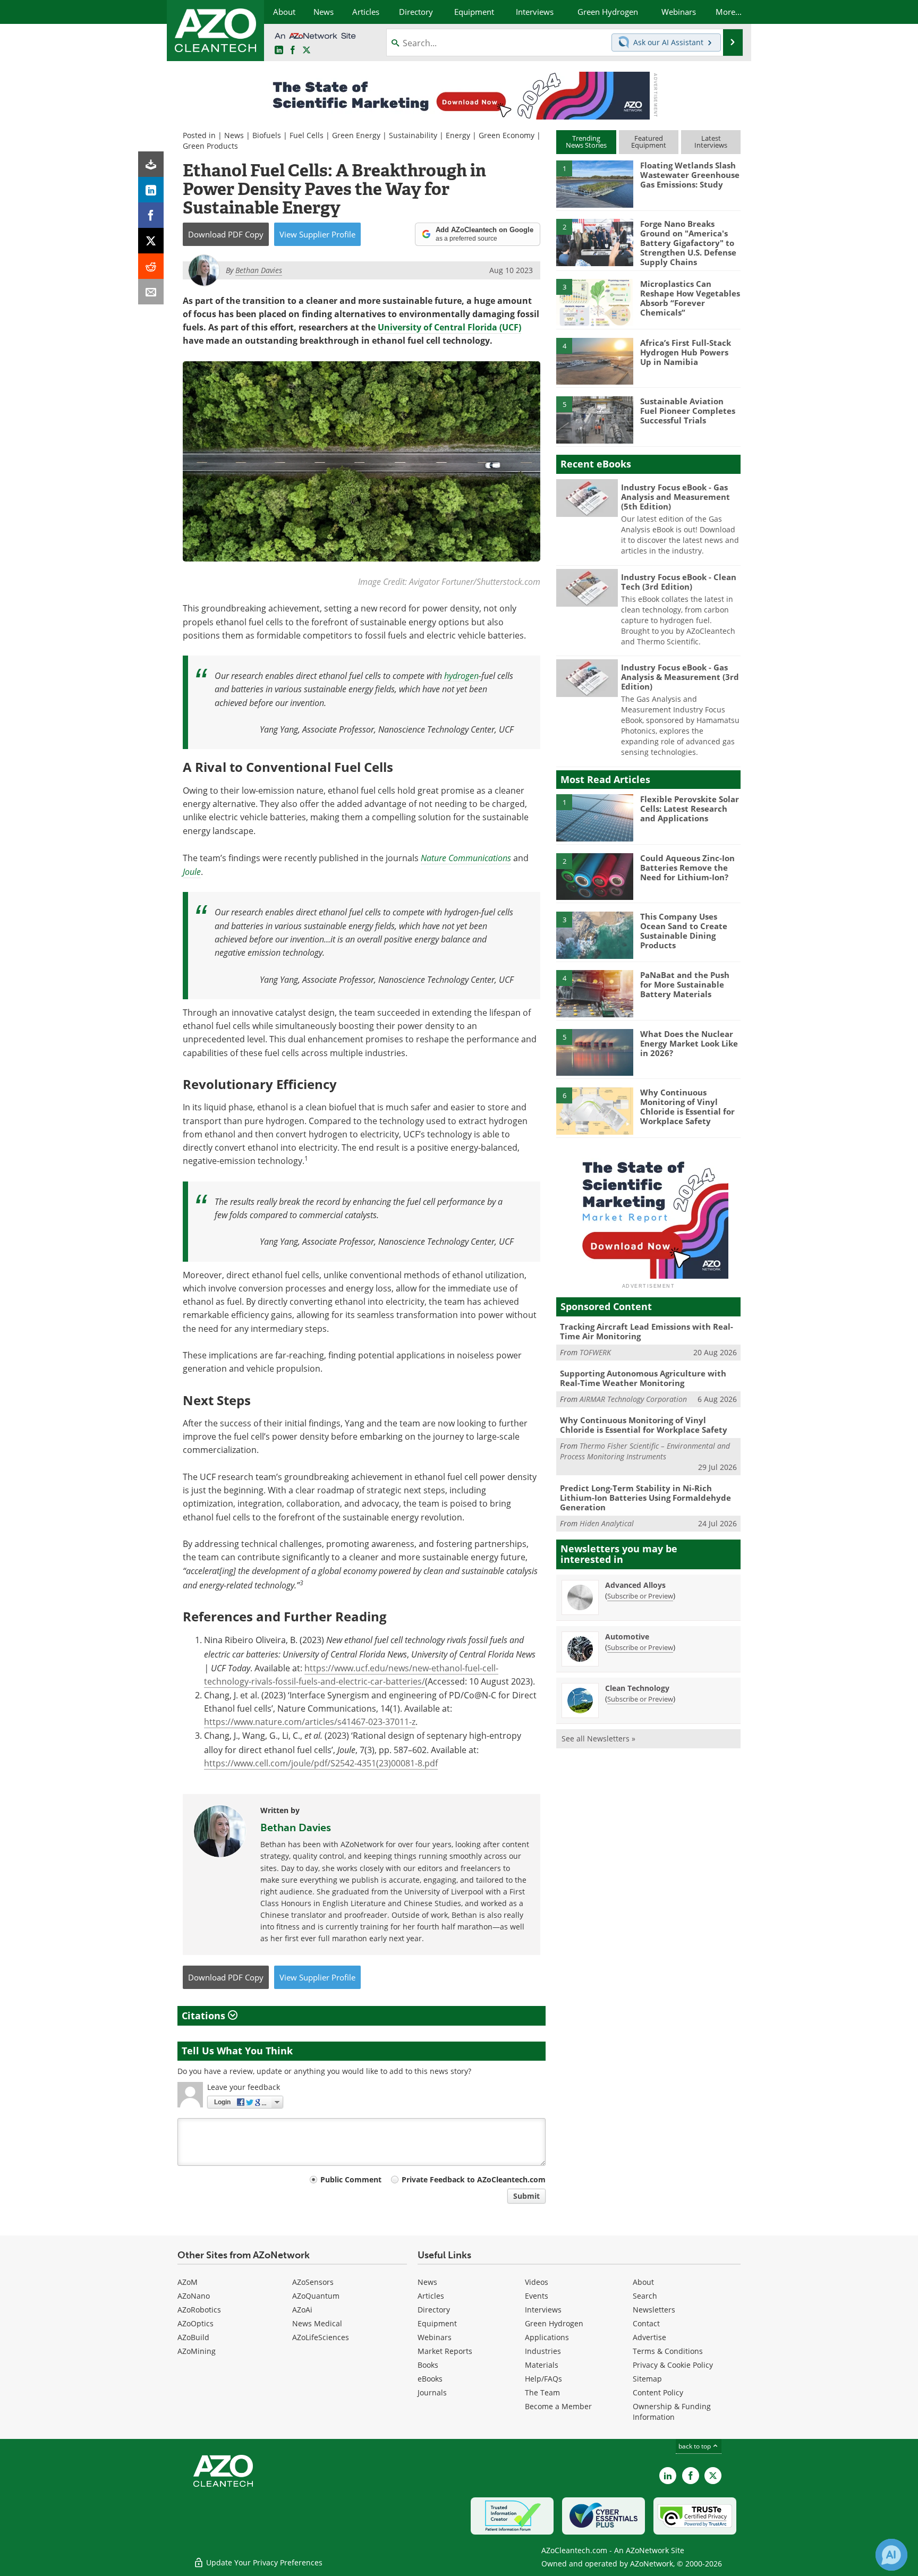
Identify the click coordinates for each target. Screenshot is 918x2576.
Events (537, 2296)
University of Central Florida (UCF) (449, 327)
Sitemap (647, 2379)
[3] (594, 302)
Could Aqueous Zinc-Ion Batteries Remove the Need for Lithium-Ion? (687, 868)
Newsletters (654, 2310)
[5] (594, 419)
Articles (431, 2296)
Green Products (210, 146)
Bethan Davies (296, 1827)
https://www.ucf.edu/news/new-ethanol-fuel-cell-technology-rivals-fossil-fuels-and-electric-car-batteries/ (351, 1675)
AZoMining (197, 2351)
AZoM (188, 2282)
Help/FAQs (543, 2379)
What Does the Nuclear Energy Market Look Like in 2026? (689, 1043)
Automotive (627, 1636)
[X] (151, 241)
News (234, 135)
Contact (646, 2323)
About (643, 2282)
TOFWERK (595, 1352)
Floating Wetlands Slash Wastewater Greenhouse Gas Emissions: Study (690, 175)
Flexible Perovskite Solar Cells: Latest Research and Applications (690, 809)
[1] (594, 183)
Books (428, 2365)
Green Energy (356, 135)
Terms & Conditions (668, 2351)
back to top (695, 2446)
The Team (542, 2392)
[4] (594, 361)
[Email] (151, 292)
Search (645, 2296)
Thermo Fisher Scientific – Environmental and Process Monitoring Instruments (645, 1451)
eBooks (430, 2379)
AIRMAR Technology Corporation (633, 1399)
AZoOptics (195, 2323)
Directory (434, 2310)
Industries (543, 2351)
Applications (547, 2337)
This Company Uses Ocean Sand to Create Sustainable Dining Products (684, 931)
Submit (526, 2196)
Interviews (543, 2310)
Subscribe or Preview (640, 1596)
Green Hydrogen (554, 2323)
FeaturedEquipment (649, 142)
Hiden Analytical (607, 1523)
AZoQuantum (316, 2296)
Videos (537, 2282)
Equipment (437, 2323)
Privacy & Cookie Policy (673, 2365)
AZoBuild (193, 2337)
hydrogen (461, 675)
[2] (594, 242)
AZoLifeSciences (321, 2337)
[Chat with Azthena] (891, 2555)
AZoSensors (313, 2282)
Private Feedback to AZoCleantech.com (474, 2179)
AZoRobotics (199, 2310)
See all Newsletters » (598, 1738)
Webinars (435, 2337)
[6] (594, 1110)
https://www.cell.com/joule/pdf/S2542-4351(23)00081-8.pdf (321, 1763)
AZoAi (302, 2310)
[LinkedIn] (151, 190)
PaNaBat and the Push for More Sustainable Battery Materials (685, 984)
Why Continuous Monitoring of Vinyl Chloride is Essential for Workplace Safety (687, 1107)
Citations (205, 2016)
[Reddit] (151, 266)
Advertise (649, 2337)
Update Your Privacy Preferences (263, 2562)
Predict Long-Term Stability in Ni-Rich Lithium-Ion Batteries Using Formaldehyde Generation (645, 1498)
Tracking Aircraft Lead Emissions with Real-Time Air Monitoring (647, 1331)
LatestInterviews (711, 142)
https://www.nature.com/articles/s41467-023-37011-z (310, 1722)
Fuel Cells (307, 135)
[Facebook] (151, 215)
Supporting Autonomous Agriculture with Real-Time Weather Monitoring (643, 1378)
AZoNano (194, 2296)
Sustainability (413, 135)
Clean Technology (637, 1688)
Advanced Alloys (635, 1585)
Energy (458, 135)
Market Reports (445, 2351)
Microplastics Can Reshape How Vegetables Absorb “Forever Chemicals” (690, 298)
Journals (432, 2392)
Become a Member (558, 2406)
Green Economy (507, 135)
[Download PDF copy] (151, 164)
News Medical (317, 2323)
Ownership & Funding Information (672, 2412)
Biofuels (267, 135)
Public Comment (351, 2179)
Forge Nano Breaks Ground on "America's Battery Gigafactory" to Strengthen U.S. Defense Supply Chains (688, 243)
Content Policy (658, 2392)
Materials (542, 2365)
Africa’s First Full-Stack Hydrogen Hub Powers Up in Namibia (686, 352)
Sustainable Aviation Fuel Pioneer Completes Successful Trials (688, 411)
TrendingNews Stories (586, 142)
